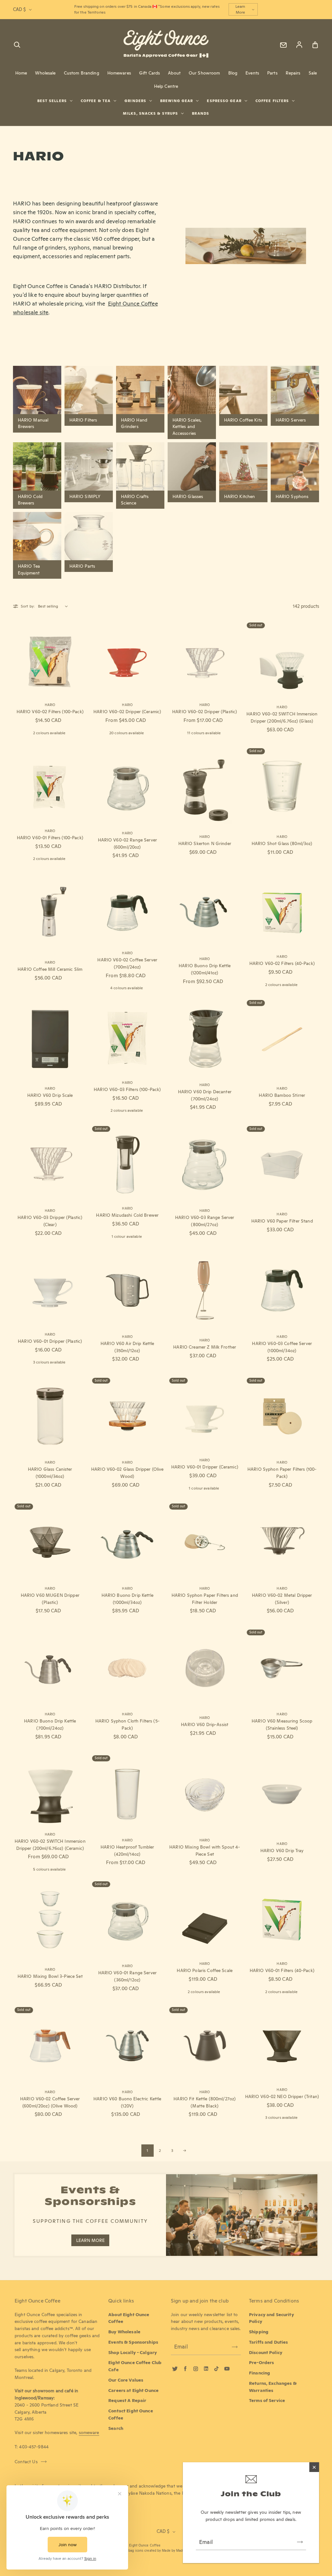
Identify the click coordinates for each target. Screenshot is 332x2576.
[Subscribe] (300, 2542)
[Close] (314, 2467)
